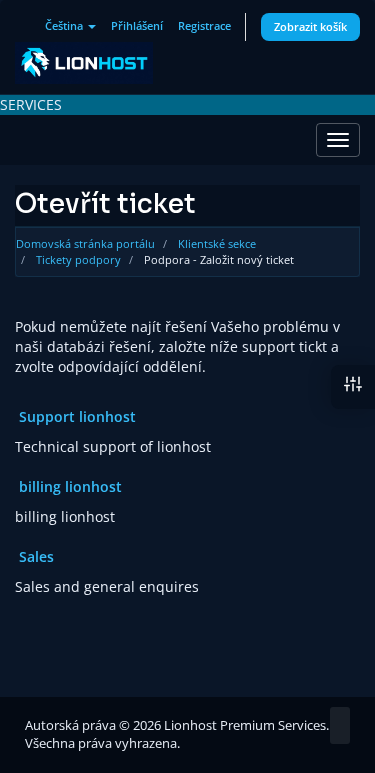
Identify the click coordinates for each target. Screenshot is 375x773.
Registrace (204, 25)
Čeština (65, 25)
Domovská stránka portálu (85, 243)
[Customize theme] (353, 387)
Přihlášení (137, 25)
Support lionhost (75, 416)
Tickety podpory (78, 259)
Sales (34, 556)
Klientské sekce (217, 243)
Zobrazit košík (310, 26)
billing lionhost (68, 486)
